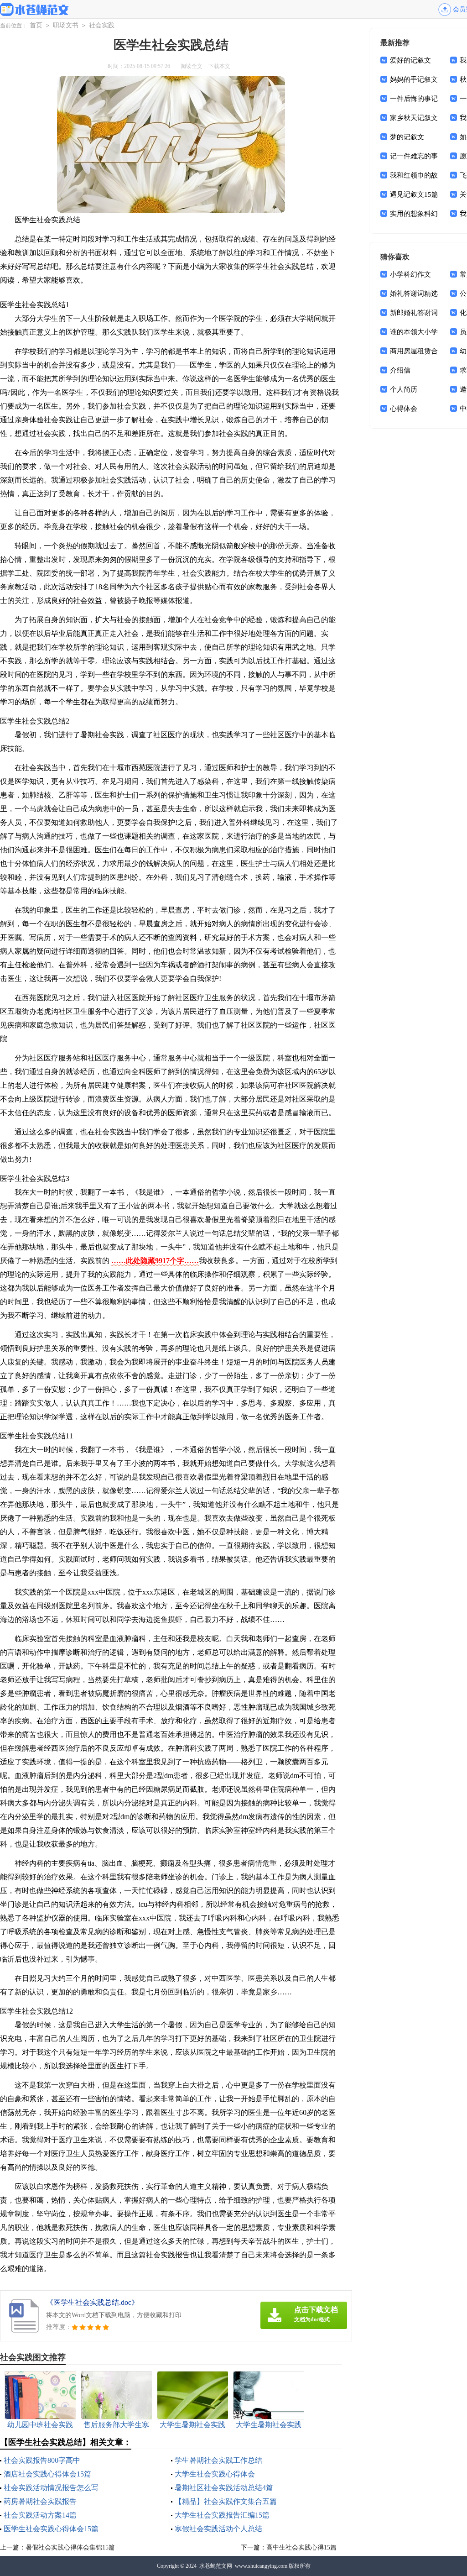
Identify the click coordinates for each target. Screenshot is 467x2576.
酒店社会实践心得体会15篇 (47, 2474)
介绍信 (400, 370)
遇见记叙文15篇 (414, 194)
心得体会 (404, 409)
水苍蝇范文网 (216, 2566)
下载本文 (219, 66)
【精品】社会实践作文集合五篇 (226, 2501)
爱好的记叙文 (410, 60)
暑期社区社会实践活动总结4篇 (224, 2488)
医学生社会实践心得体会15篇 (51, 2529)
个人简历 (404, 389)
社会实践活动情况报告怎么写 (51, 2488)
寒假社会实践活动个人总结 (218, 2529)
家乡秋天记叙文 (414, 118)
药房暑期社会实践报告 (40, 2501)
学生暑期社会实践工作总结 (218, 2460)
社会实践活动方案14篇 (40, 2515)
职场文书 (66, 25)
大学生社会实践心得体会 (215, 2474)
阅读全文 (192, 66)
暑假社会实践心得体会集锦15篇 (70, 2547)
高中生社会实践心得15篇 (301, 2547)
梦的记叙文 (407, 137)
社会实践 (102, 25)
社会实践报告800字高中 (42, 2460)
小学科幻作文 (410, 274)
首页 (36, 25)
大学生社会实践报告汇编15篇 (222, 2515)
